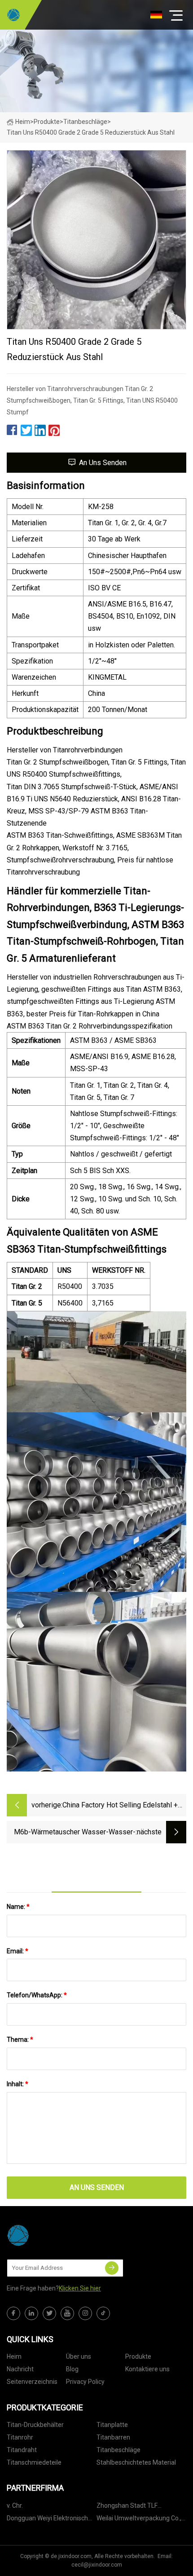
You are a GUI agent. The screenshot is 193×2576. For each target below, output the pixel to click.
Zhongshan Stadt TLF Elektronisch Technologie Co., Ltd (138, 2507)
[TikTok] (103, 2313)
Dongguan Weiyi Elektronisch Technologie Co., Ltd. (47, 2520)
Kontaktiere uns (147, 2369)
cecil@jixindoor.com (97, 2565)
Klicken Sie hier (80, 2288)
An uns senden (103, 463)
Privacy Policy (85, 2382)
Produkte (47, 122)
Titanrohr (20, 2437)
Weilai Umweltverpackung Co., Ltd (139, 2520)
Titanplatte (112, 2425)
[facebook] (13, 2313)
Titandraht (22, 2450)
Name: (18, 1907)
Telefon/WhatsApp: (37, 1995)
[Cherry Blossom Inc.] (13, 15)
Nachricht (20, 2369)
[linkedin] (31, 2313)
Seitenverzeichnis (32, 2382)
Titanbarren (113, 2437)
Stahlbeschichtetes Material (136, 2462)
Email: (18, 1951)
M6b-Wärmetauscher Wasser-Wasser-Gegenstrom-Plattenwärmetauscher (75, 1833)
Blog (72, 2369)
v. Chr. (15, 2506)
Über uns (79, 2356)
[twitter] (49, 2313)
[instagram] (85, 2313)
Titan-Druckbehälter (35, 2425)
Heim (23, 122)
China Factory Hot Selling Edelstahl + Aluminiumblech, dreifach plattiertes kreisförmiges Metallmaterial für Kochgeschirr (120, 1806)
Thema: (20, 2040)
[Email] (112, 2268)
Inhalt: (18, 2084)
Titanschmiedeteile (34, 2462)
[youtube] (67, 2313)
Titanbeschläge (85, 122)
